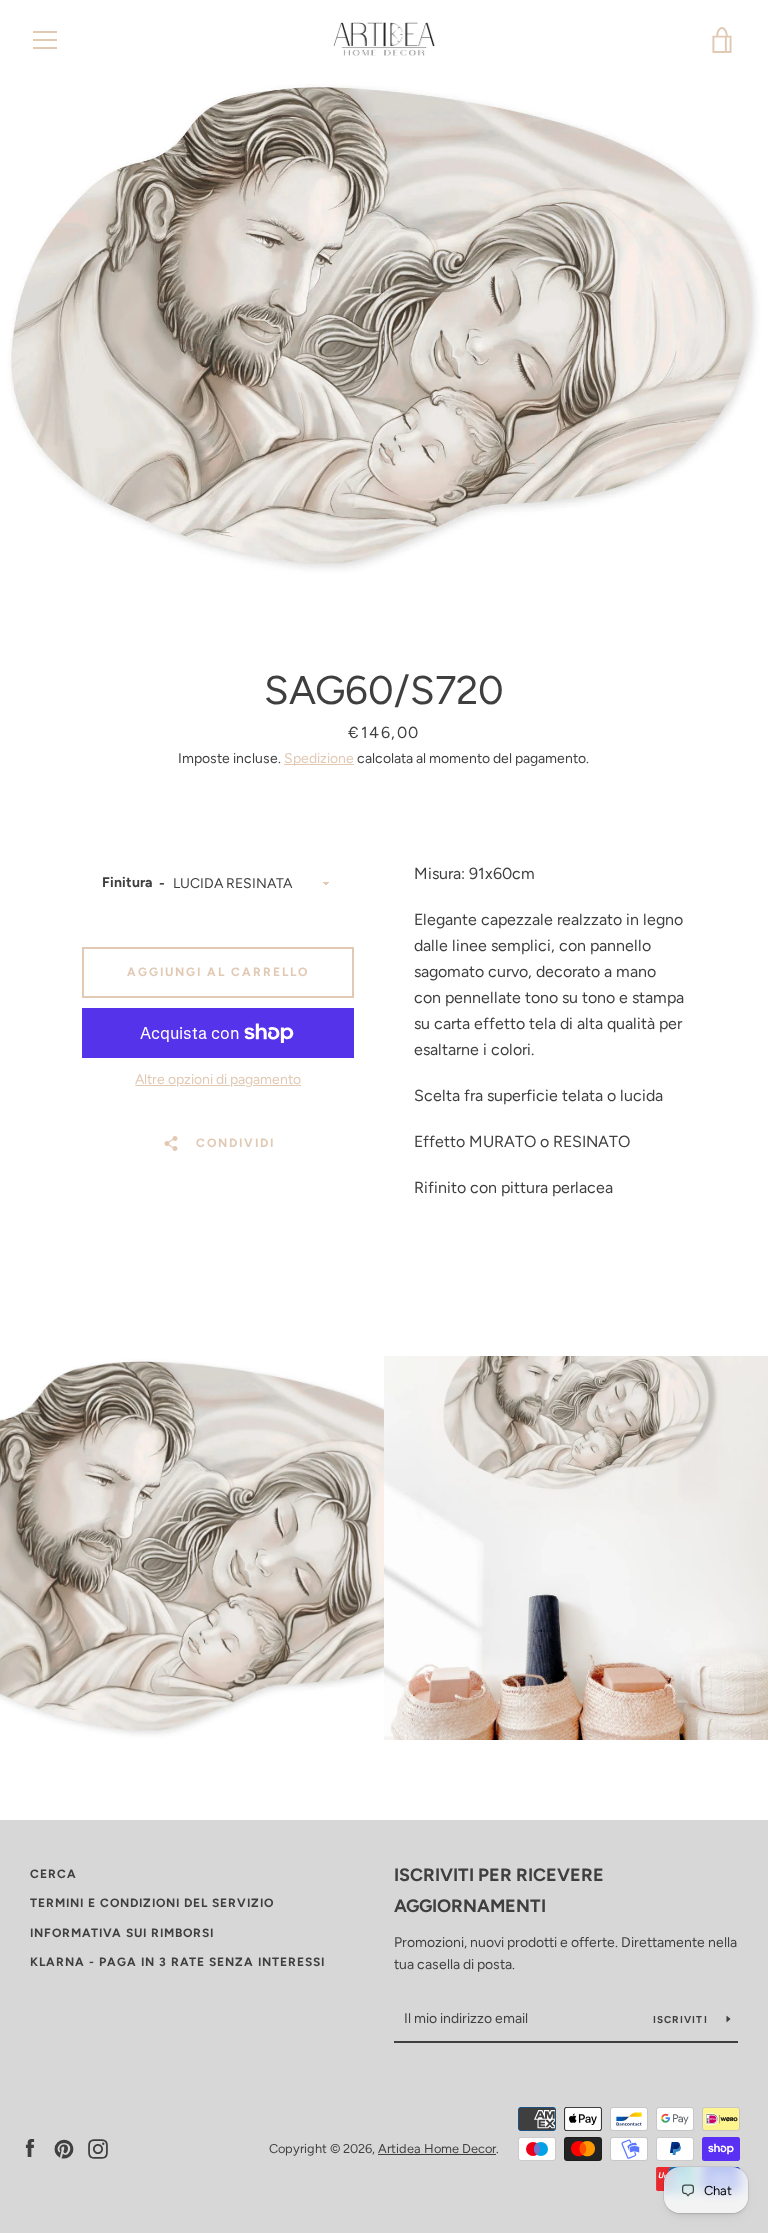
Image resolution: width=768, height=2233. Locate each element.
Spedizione (319, 758)
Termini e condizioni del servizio (152, 1903)
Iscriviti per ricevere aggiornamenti (499, 1890)
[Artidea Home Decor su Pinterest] (64, 2147)
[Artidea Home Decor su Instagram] (98, 2147)
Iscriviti (682, 2019)
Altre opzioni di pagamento (218, 1079)
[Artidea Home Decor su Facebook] (30, 2147)
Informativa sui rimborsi (122, 1933)
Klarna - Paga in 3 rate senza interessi (177, 1962)
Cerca (53, 1874)
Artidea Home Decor (437, 2148)
